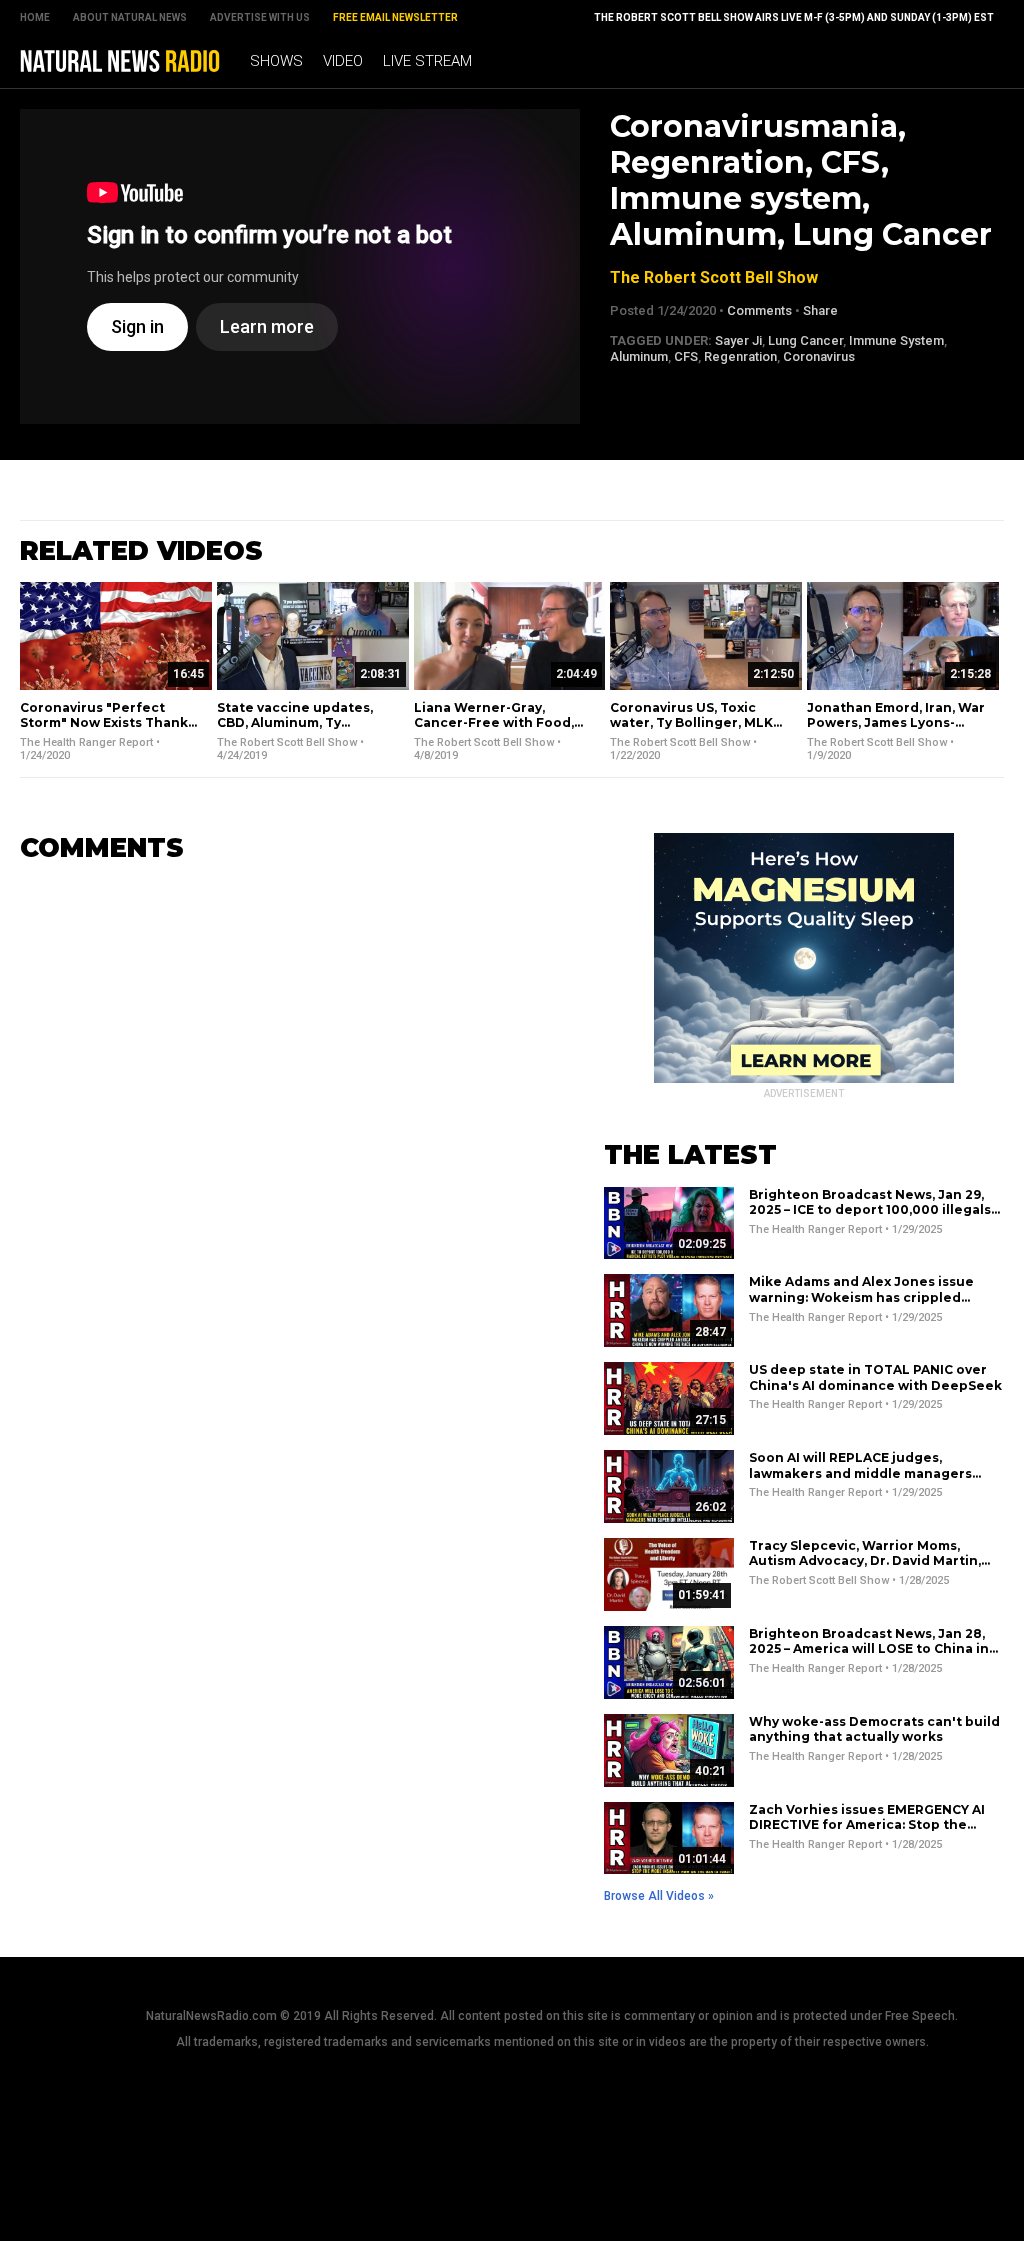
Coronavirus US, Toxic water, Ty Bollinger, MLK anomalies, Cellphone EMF (699, 723)
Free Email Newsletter (395, 17)
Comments (759, 310)
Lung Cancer (805, 340)
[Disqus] (282, 1130)
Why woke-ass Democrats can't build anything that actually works (874, 1729)
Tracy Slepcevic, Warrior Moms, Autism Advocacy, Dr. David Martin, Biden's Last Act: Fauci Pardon (865, 1561)
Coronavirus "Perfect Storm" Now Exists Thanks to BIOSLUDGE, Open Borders (107, 731)
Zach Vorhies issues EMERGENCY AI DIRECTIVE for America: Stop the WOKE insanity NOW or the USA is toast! (867, 1833)
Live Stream (427, 61)
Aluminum (639, 356)
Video (343, 61)
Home (35, 17)
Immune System (896, 340)
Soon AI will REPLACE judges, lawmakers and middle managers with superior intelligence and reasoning (860, 1481)
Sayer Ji (738, 340)
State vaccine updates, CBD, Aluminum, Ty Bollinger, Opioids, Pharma (307, 723)
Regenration (740, 356)
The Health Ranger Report (86, 742)
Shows (276, 61)
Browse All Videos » (659, 1896)
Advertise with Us (260, 17)
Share (820, 310)
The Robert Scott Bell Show (714, 277)
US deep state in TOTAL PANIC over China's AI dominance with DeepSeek (875, 1377)
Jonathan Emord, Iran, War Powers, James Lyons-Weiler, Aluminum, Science (897, 723)
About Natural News (130, 17)
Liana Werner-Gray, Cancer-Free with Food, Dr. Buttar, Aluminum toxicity (494, 731)
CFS (686, 356)
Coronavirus (819, 356)
